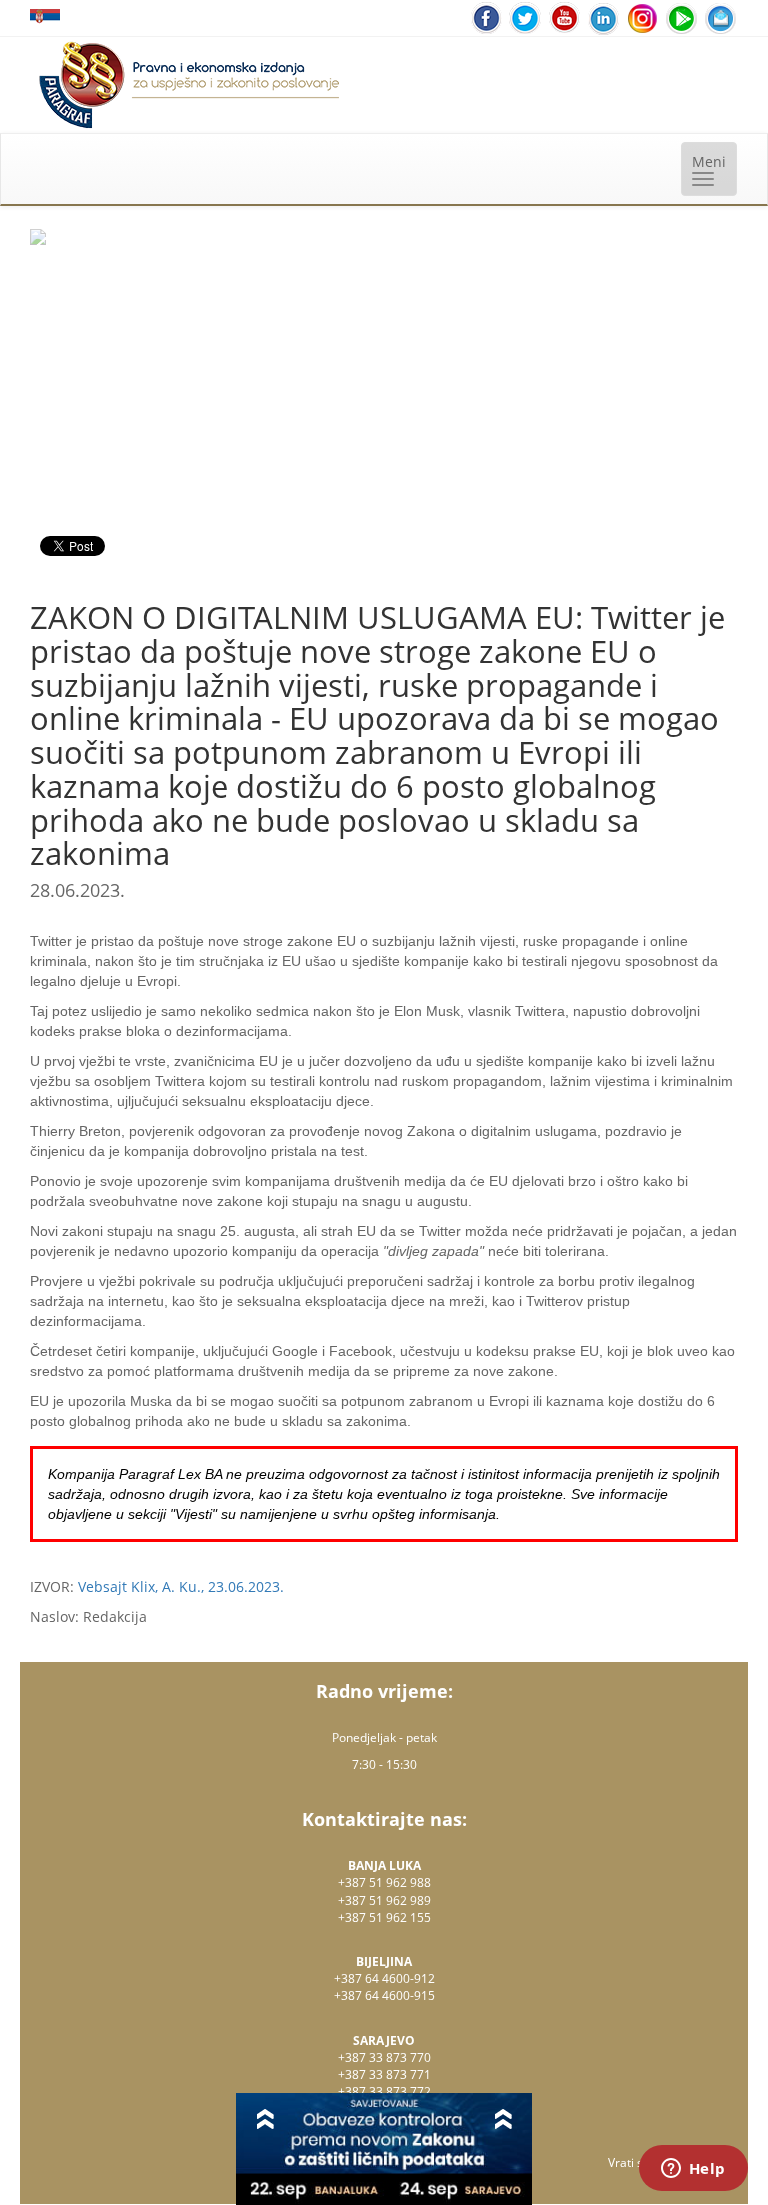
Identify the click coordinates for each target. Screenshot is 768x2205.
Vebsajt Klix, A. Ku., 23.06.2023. (181, 1586)
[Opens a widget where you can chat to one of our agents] (693, 2170)
